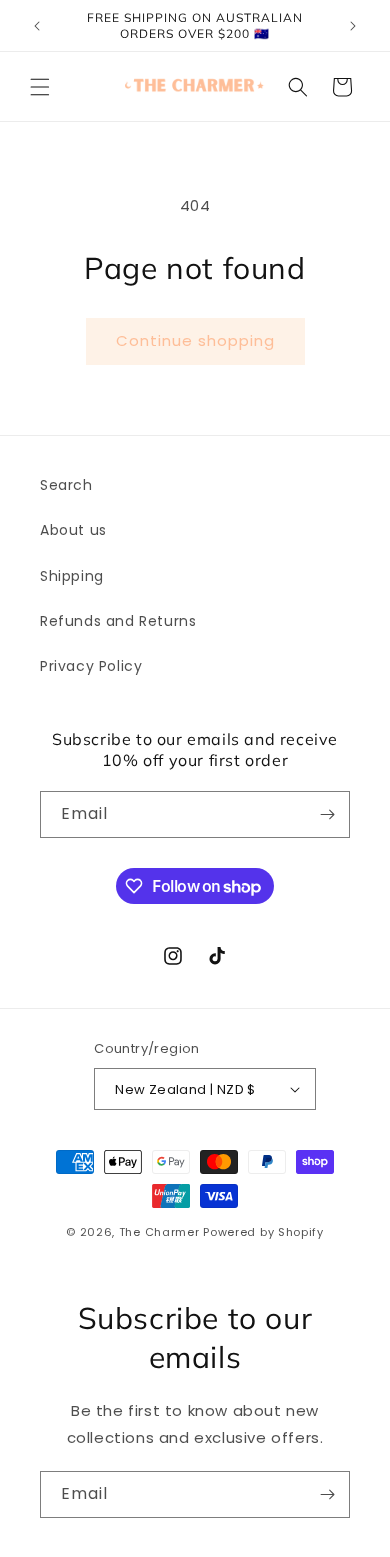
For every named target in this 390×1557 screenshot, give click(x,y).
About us (73, 530)
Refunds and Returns (118, 621)
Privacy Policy (91, 666)
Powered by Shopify (263, 1232)
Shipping (72, 576)
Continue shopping (195, 340)
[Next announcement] (353, 26)
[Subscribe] (327, 814)
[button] (40, 87)
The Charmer (159, 1232)
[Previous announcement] (37, 26)
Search (66, 485)
